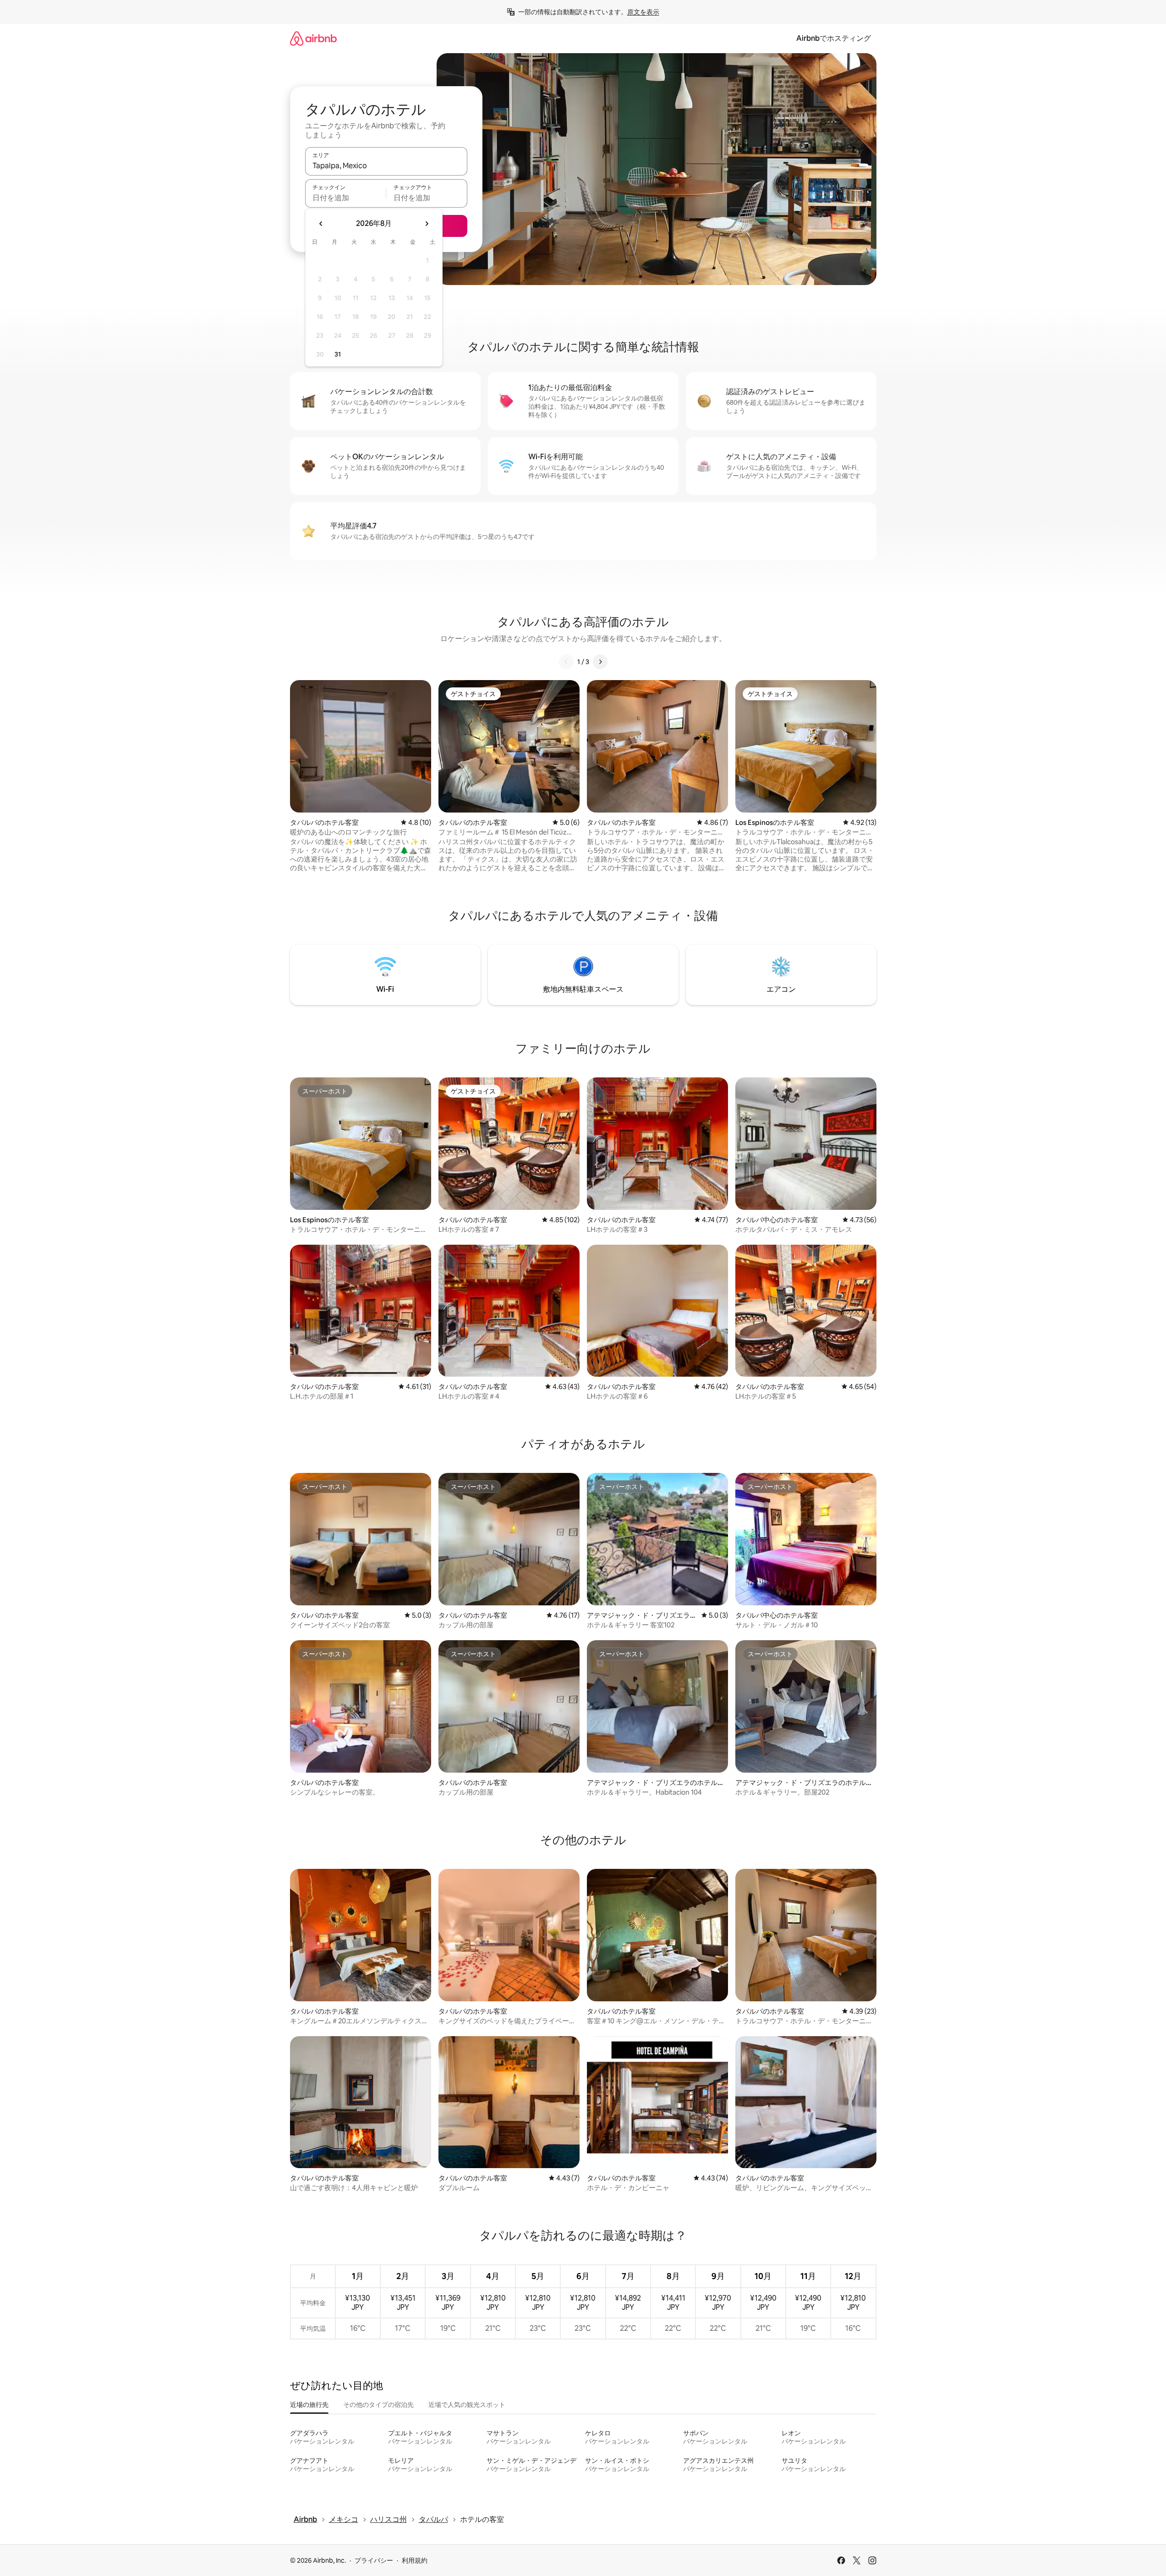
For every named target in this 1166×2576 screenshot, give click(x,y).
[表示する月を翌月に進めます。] (427, 224)
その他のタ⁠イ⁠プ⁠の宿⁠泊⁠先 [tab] (378, 2405)
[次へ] (600, 662)
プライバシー (374, 2560)
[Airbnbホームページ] (313, 38)
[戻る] (566, 662)
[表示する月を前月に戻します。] (321, 224)
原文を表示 (643, 12)
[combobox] (386, 165)
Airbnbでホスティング (834, 38)
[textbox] (346, 198)
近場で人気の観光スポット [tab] (467, 2405)
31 (338, 354)
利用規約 (415, 2560)
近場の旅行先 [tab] (309, 2405)
